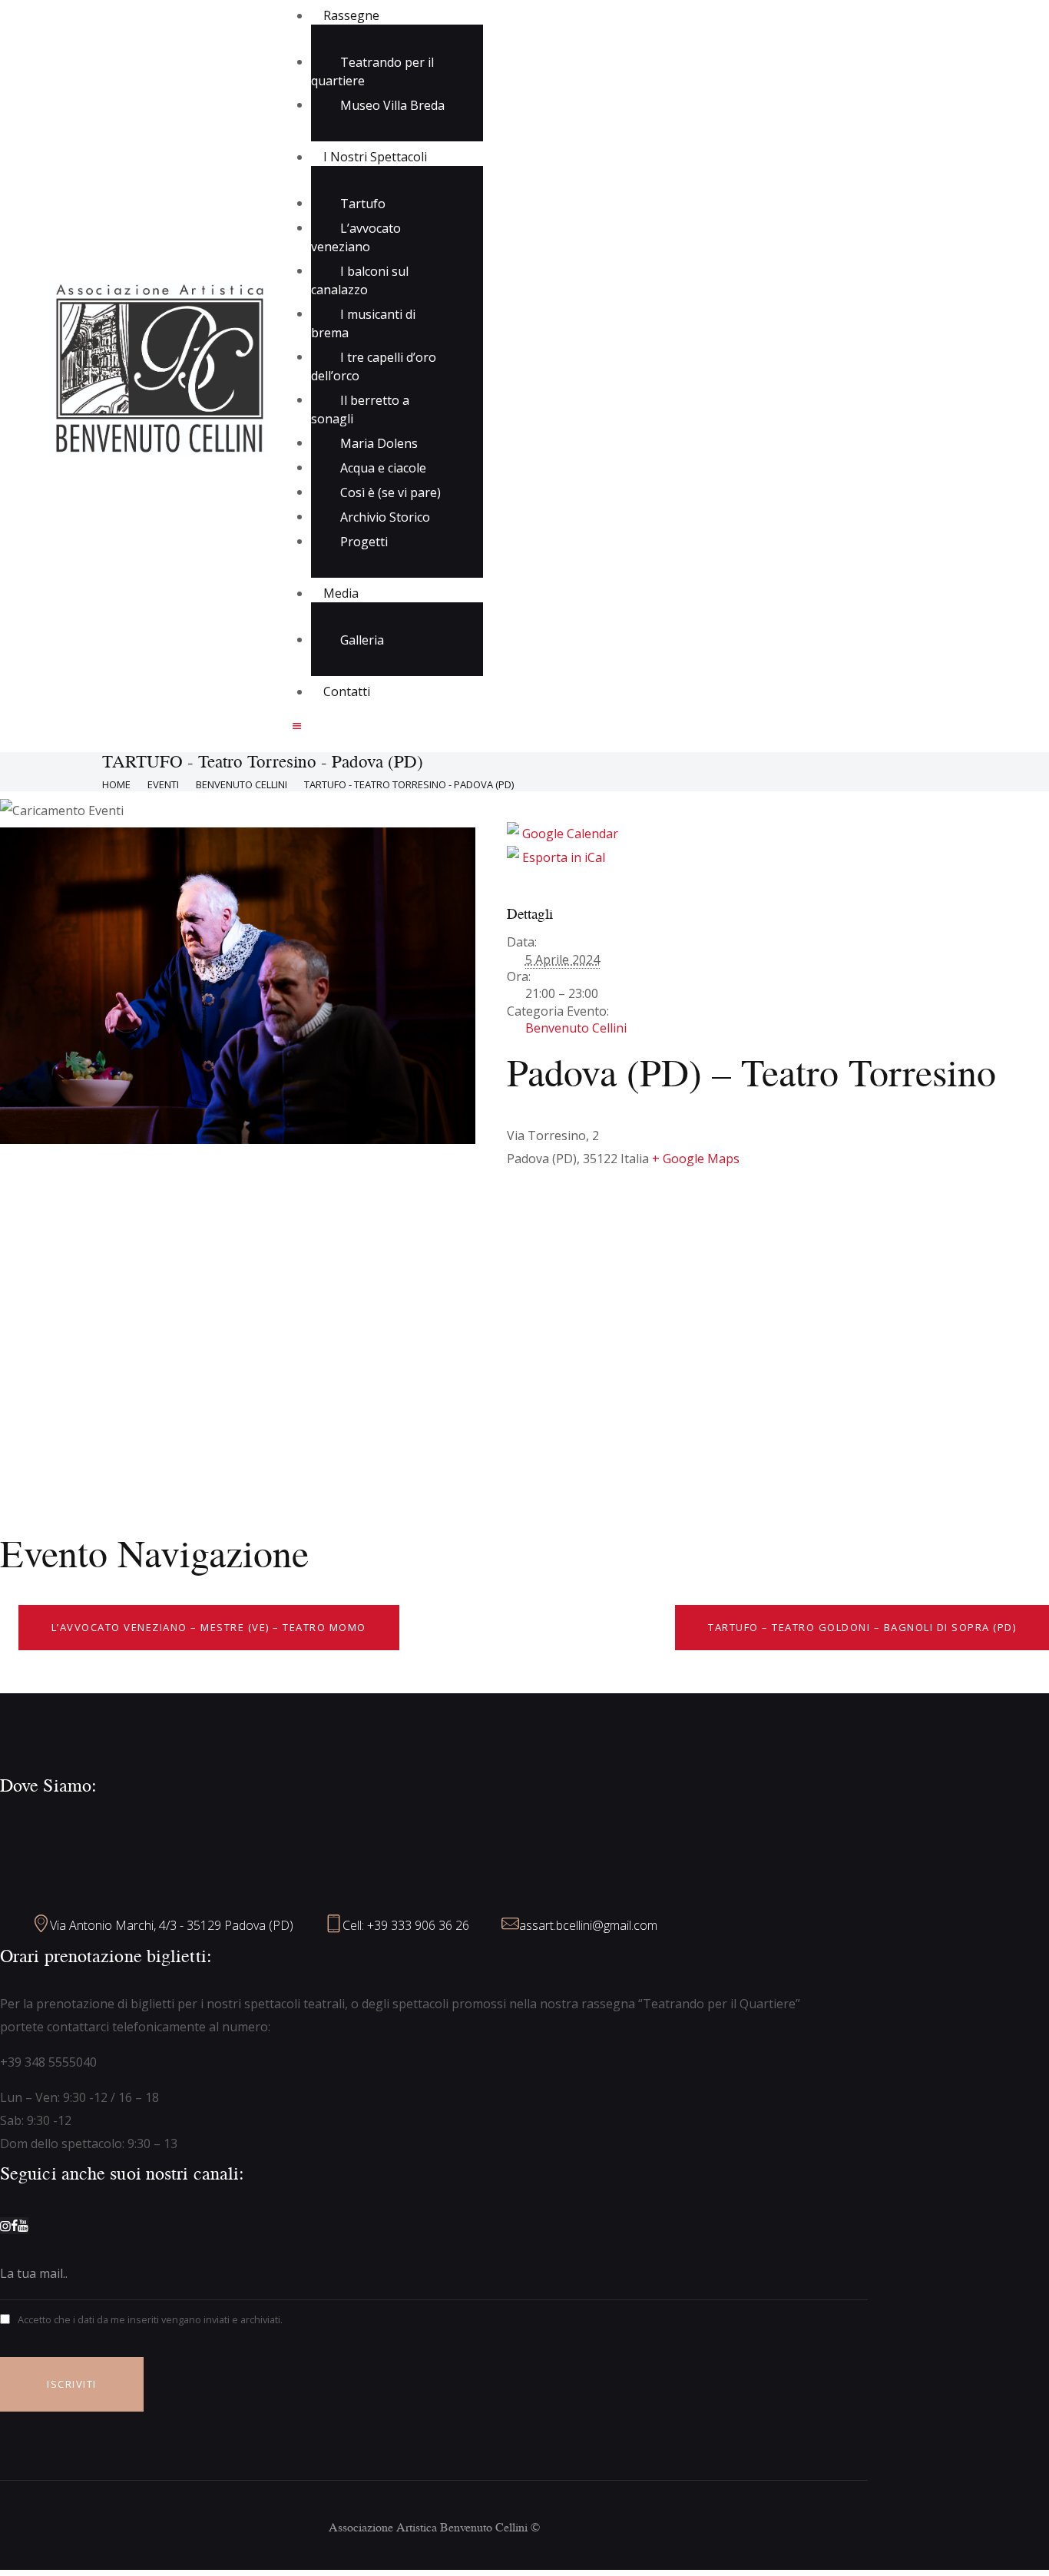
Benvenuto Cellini (242, 784)
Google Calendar (569, 834)
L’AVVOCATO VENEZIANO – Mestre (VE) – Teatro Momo (209, 1627)
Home (116, 784)
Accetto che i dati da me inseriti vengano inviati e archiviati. (150, 2319)
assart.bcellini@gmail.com (588, 1925)
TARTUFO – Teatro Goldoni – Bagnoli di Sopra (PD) (862, 1627)
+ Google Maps (696, 1159)
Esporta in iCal (562, 857)
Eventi (163, 784)
